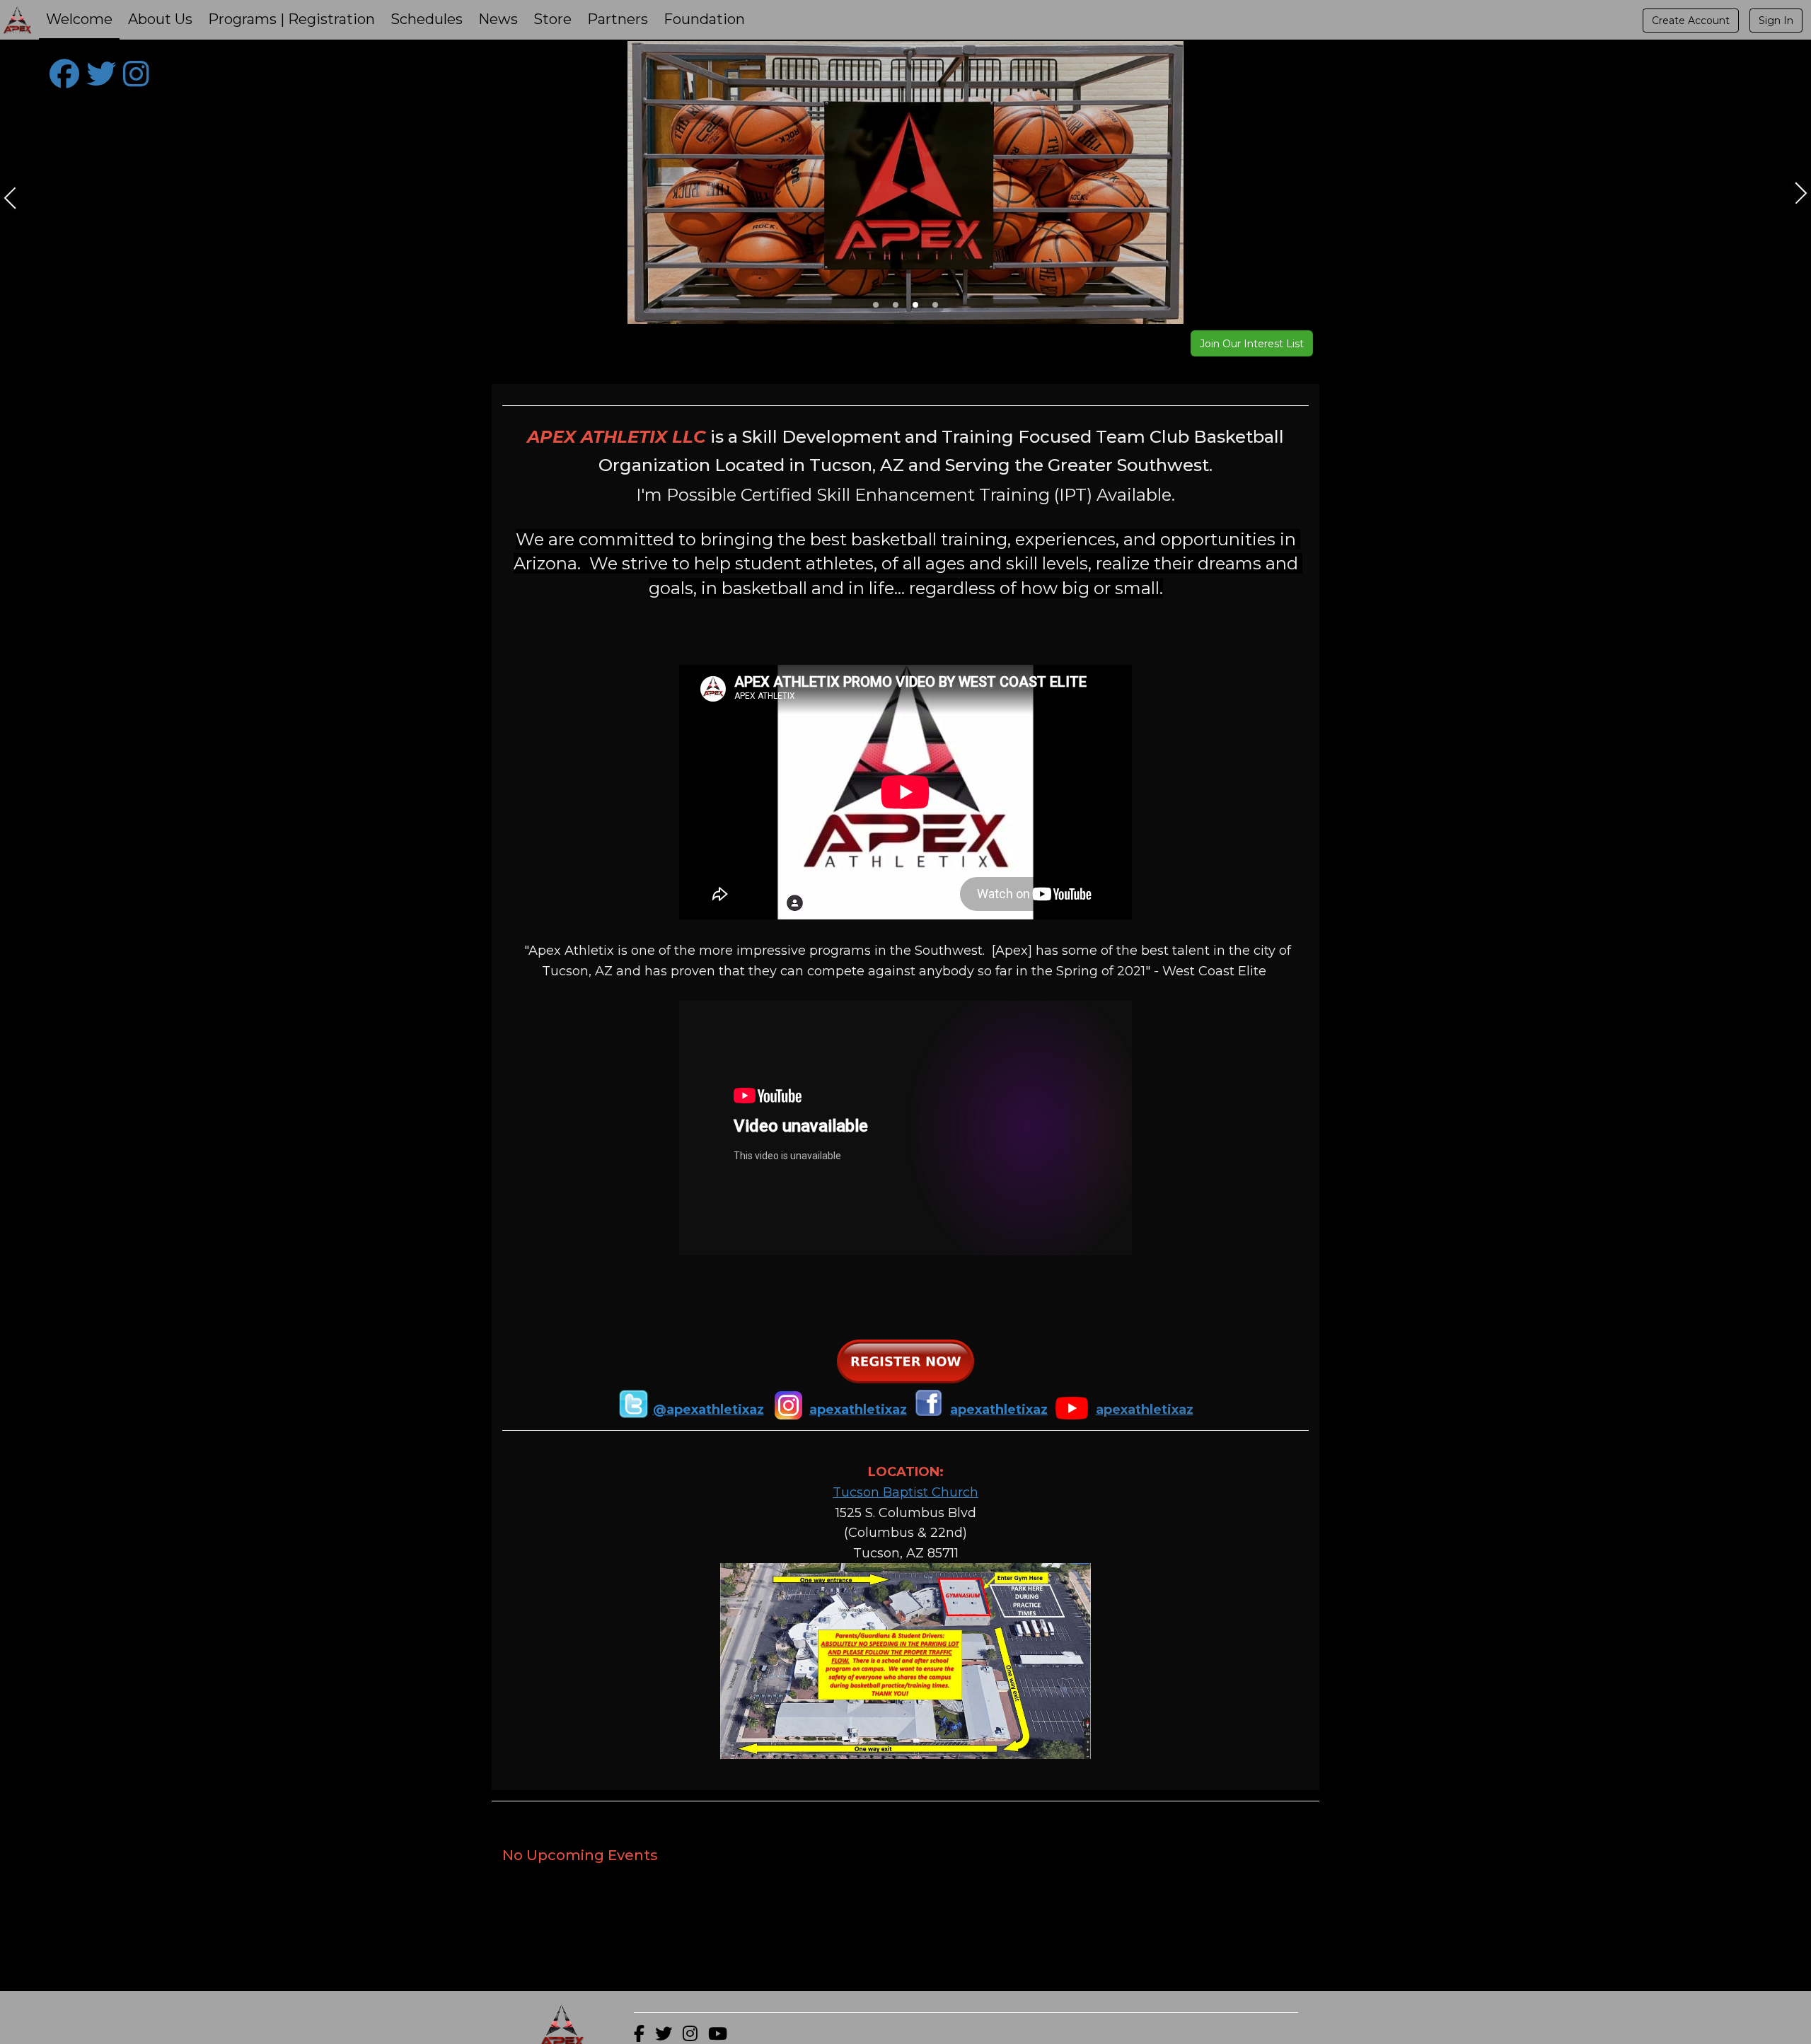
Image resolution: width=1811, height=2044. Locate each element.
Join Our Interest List (1252, 344)
